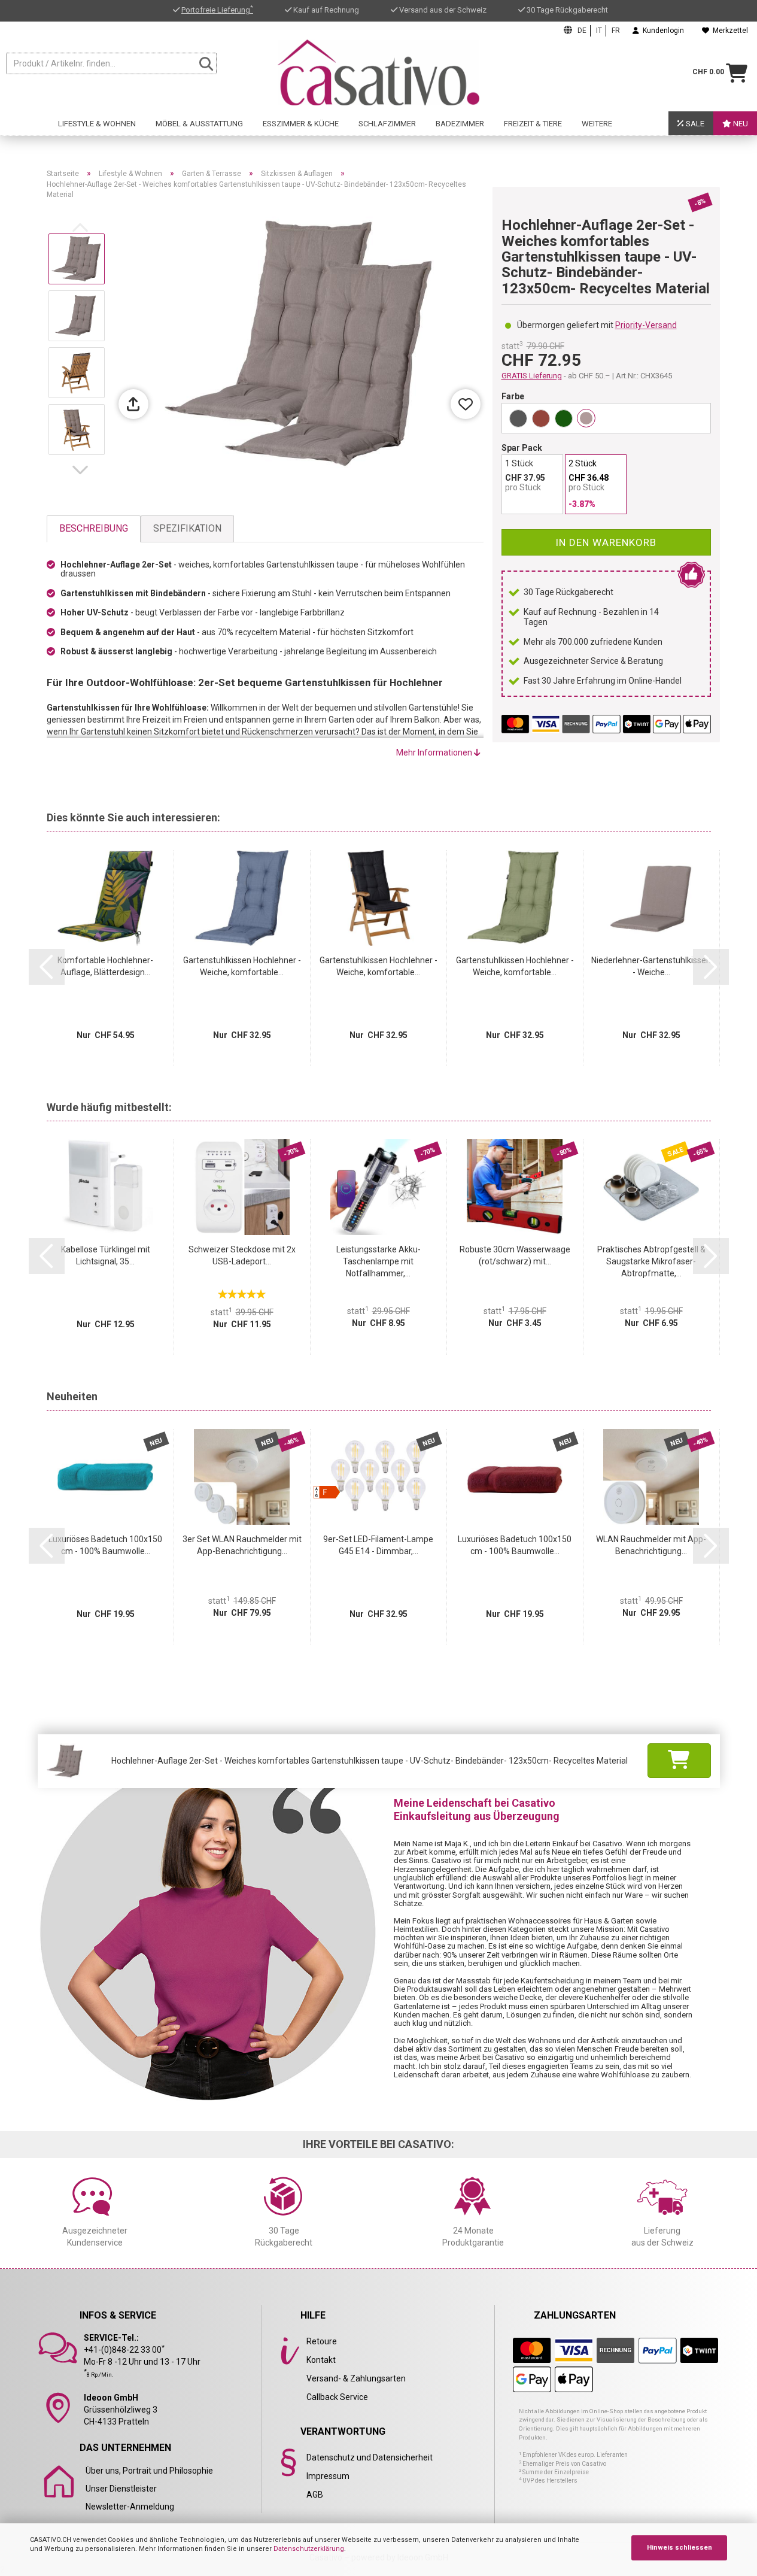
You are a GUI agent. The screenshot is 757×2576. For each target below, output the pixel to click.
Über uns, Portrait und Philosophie (149, 2471)
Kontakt (321, 2360)
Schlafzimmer (387, 124)
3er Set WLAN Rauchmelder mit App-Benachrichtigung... (242, 1545)
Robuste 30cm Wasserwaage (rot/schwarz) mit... (515, 1255)
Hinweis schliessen (680, 2548)
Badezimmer (460, 124)
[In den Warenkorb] (679, 1761)
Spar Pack (522, 448)
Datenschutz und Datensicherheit (370, 2457)
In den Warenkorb (606, 542)
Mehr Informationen (435, 753)
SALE (694, 124)
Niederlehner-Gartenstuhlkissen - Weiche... (651, 966)
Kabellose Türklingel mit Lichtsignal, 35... (106, 1255)
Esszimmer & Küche (301, 124)
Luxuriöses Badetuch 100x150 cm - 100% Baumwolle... (105, 1545)
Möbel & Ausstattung (199, 124)
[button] (83, 470)
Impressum (328, 2476)
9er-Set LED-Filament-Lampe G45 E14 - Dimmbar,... (378, 1545)
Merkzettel (729, 31)
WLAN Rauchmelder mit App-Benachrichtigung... (651, 1545)
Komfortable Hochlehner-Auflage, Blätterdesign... (105, 966)
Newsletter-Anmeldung (130, 2507)
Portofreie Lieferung (217, 10)
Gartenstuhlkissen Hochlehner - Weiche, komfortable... (242, 966)
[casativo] (379, 72)
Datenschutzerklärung (309, 2549)
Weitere (597, 124)
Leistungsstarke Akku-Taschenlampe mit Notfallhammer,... (378, 1261)
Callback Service (337, 2397)
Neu (740, 124)
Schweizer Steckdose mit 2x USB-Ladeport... (242, 1255)
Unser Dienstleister (121, 2489)
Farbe (513, 396)
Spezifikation (187, 528)
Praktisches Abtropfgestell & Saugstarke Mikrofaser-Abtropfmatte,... (651, 1261)
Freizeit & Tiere (533, 124)
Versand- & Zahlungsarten (356, 2378)
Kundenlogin (662, 31)
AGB (315, 2495)
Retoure (322, 2341)
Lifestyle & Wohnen (97, 124)
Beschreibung (94, 528)
